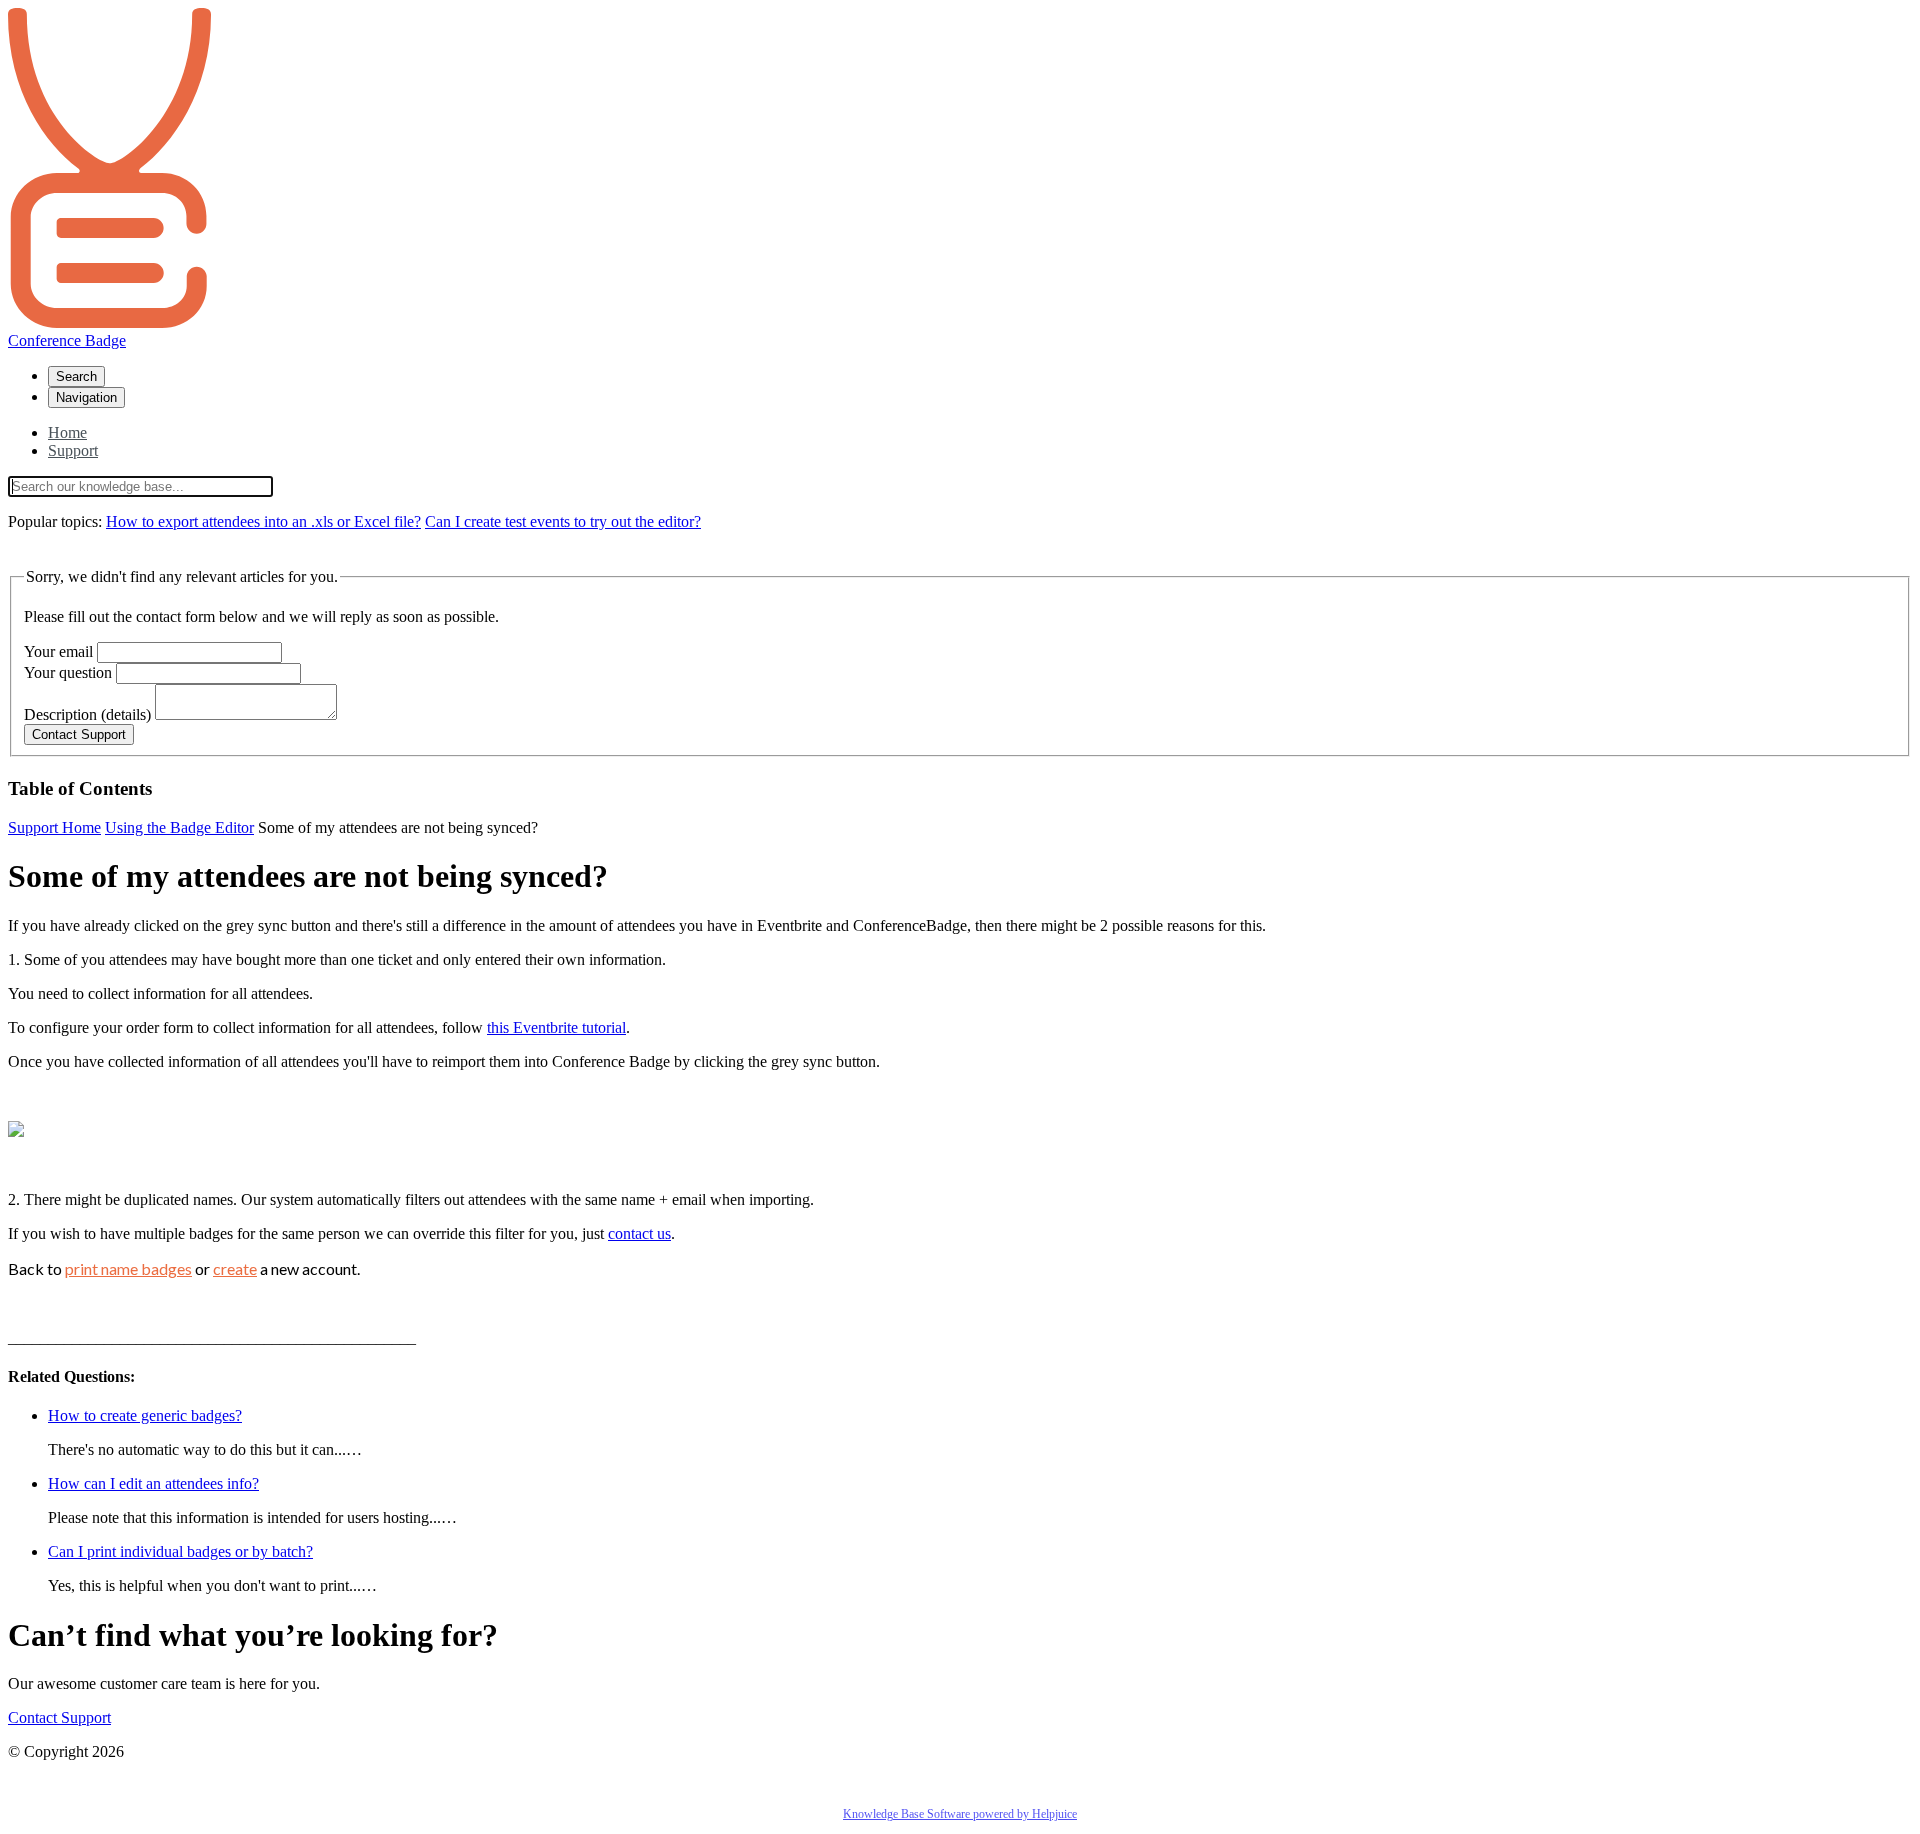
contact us (639, 1233)
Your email (58, 651)
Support (73, 450)
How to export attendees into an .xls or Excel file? (263, 521)
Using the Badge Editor (179, 827)
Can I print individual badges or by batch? (180, 1551)
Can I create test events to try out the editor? (563, 521)
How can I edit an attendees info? (153, 1483)
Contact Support (59, 1717)
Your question (68, 672)
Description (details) (87, 714)
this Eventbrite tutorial (556, 1027)
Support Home (54, 827)
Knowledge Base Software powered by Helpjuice (960, 1814)
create (235, 1268)
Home (67, 432)
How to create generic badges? (145, 1415)
